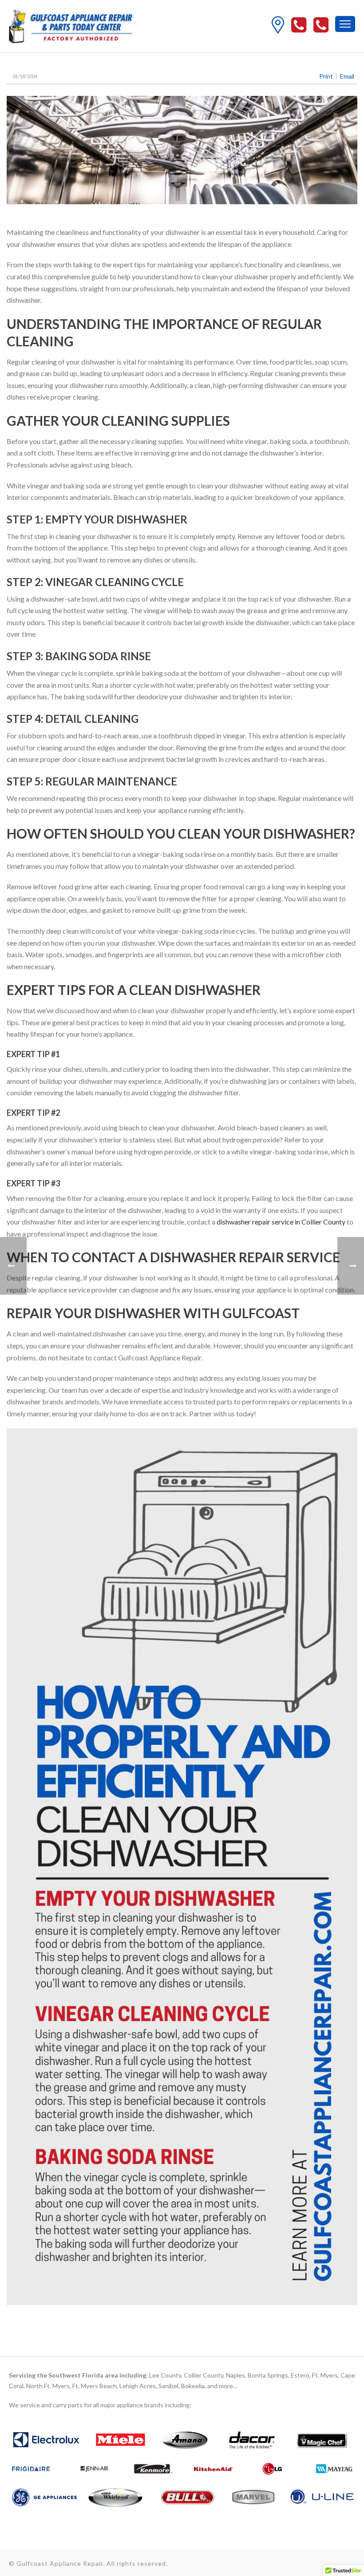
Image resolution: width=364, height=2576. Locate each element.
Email (347, 76)
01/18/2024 (25, 76)
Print (326, 76)
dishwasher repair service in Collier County (281, 1222)
